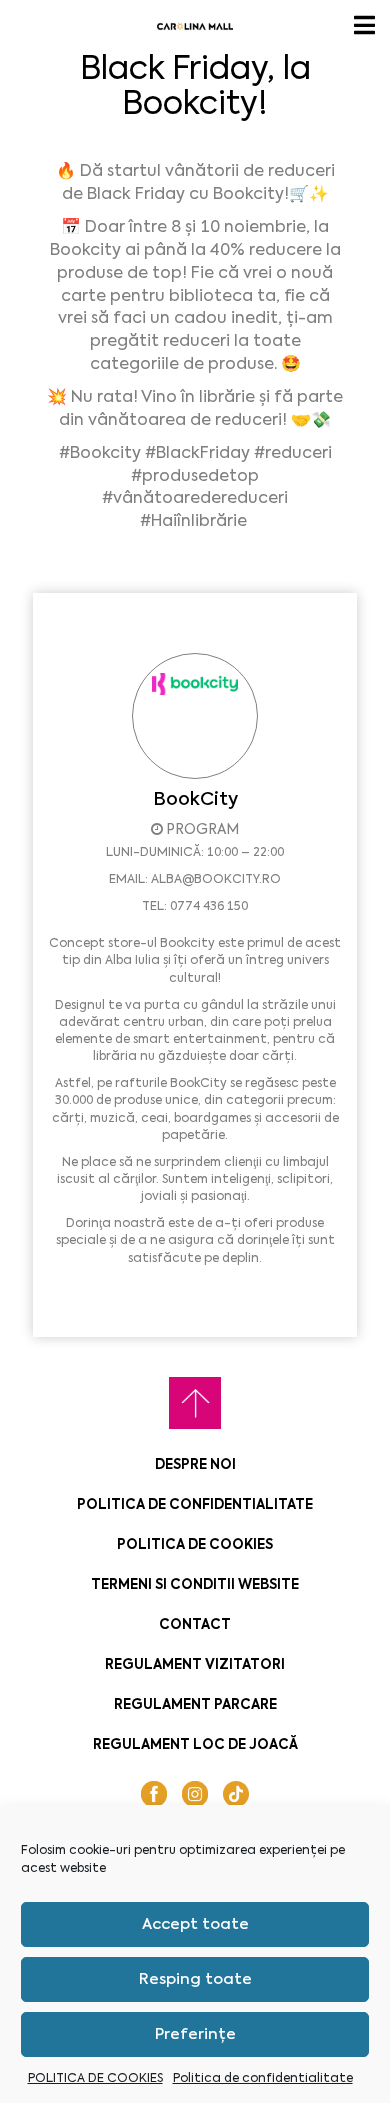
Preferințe (195, 2034)
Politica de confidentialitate (263, 2078)
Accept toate (195, 1924)
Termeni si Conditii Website (195, 1584)
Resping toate (195, 1979)
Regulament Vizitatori (195, 1664)
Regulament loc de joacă (195, 1744)
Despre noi (195, 1464)
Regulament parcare (195, 1704)
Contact (195, 1624)
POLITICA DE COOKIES (95, 2078)
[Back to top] (195, 1403)
